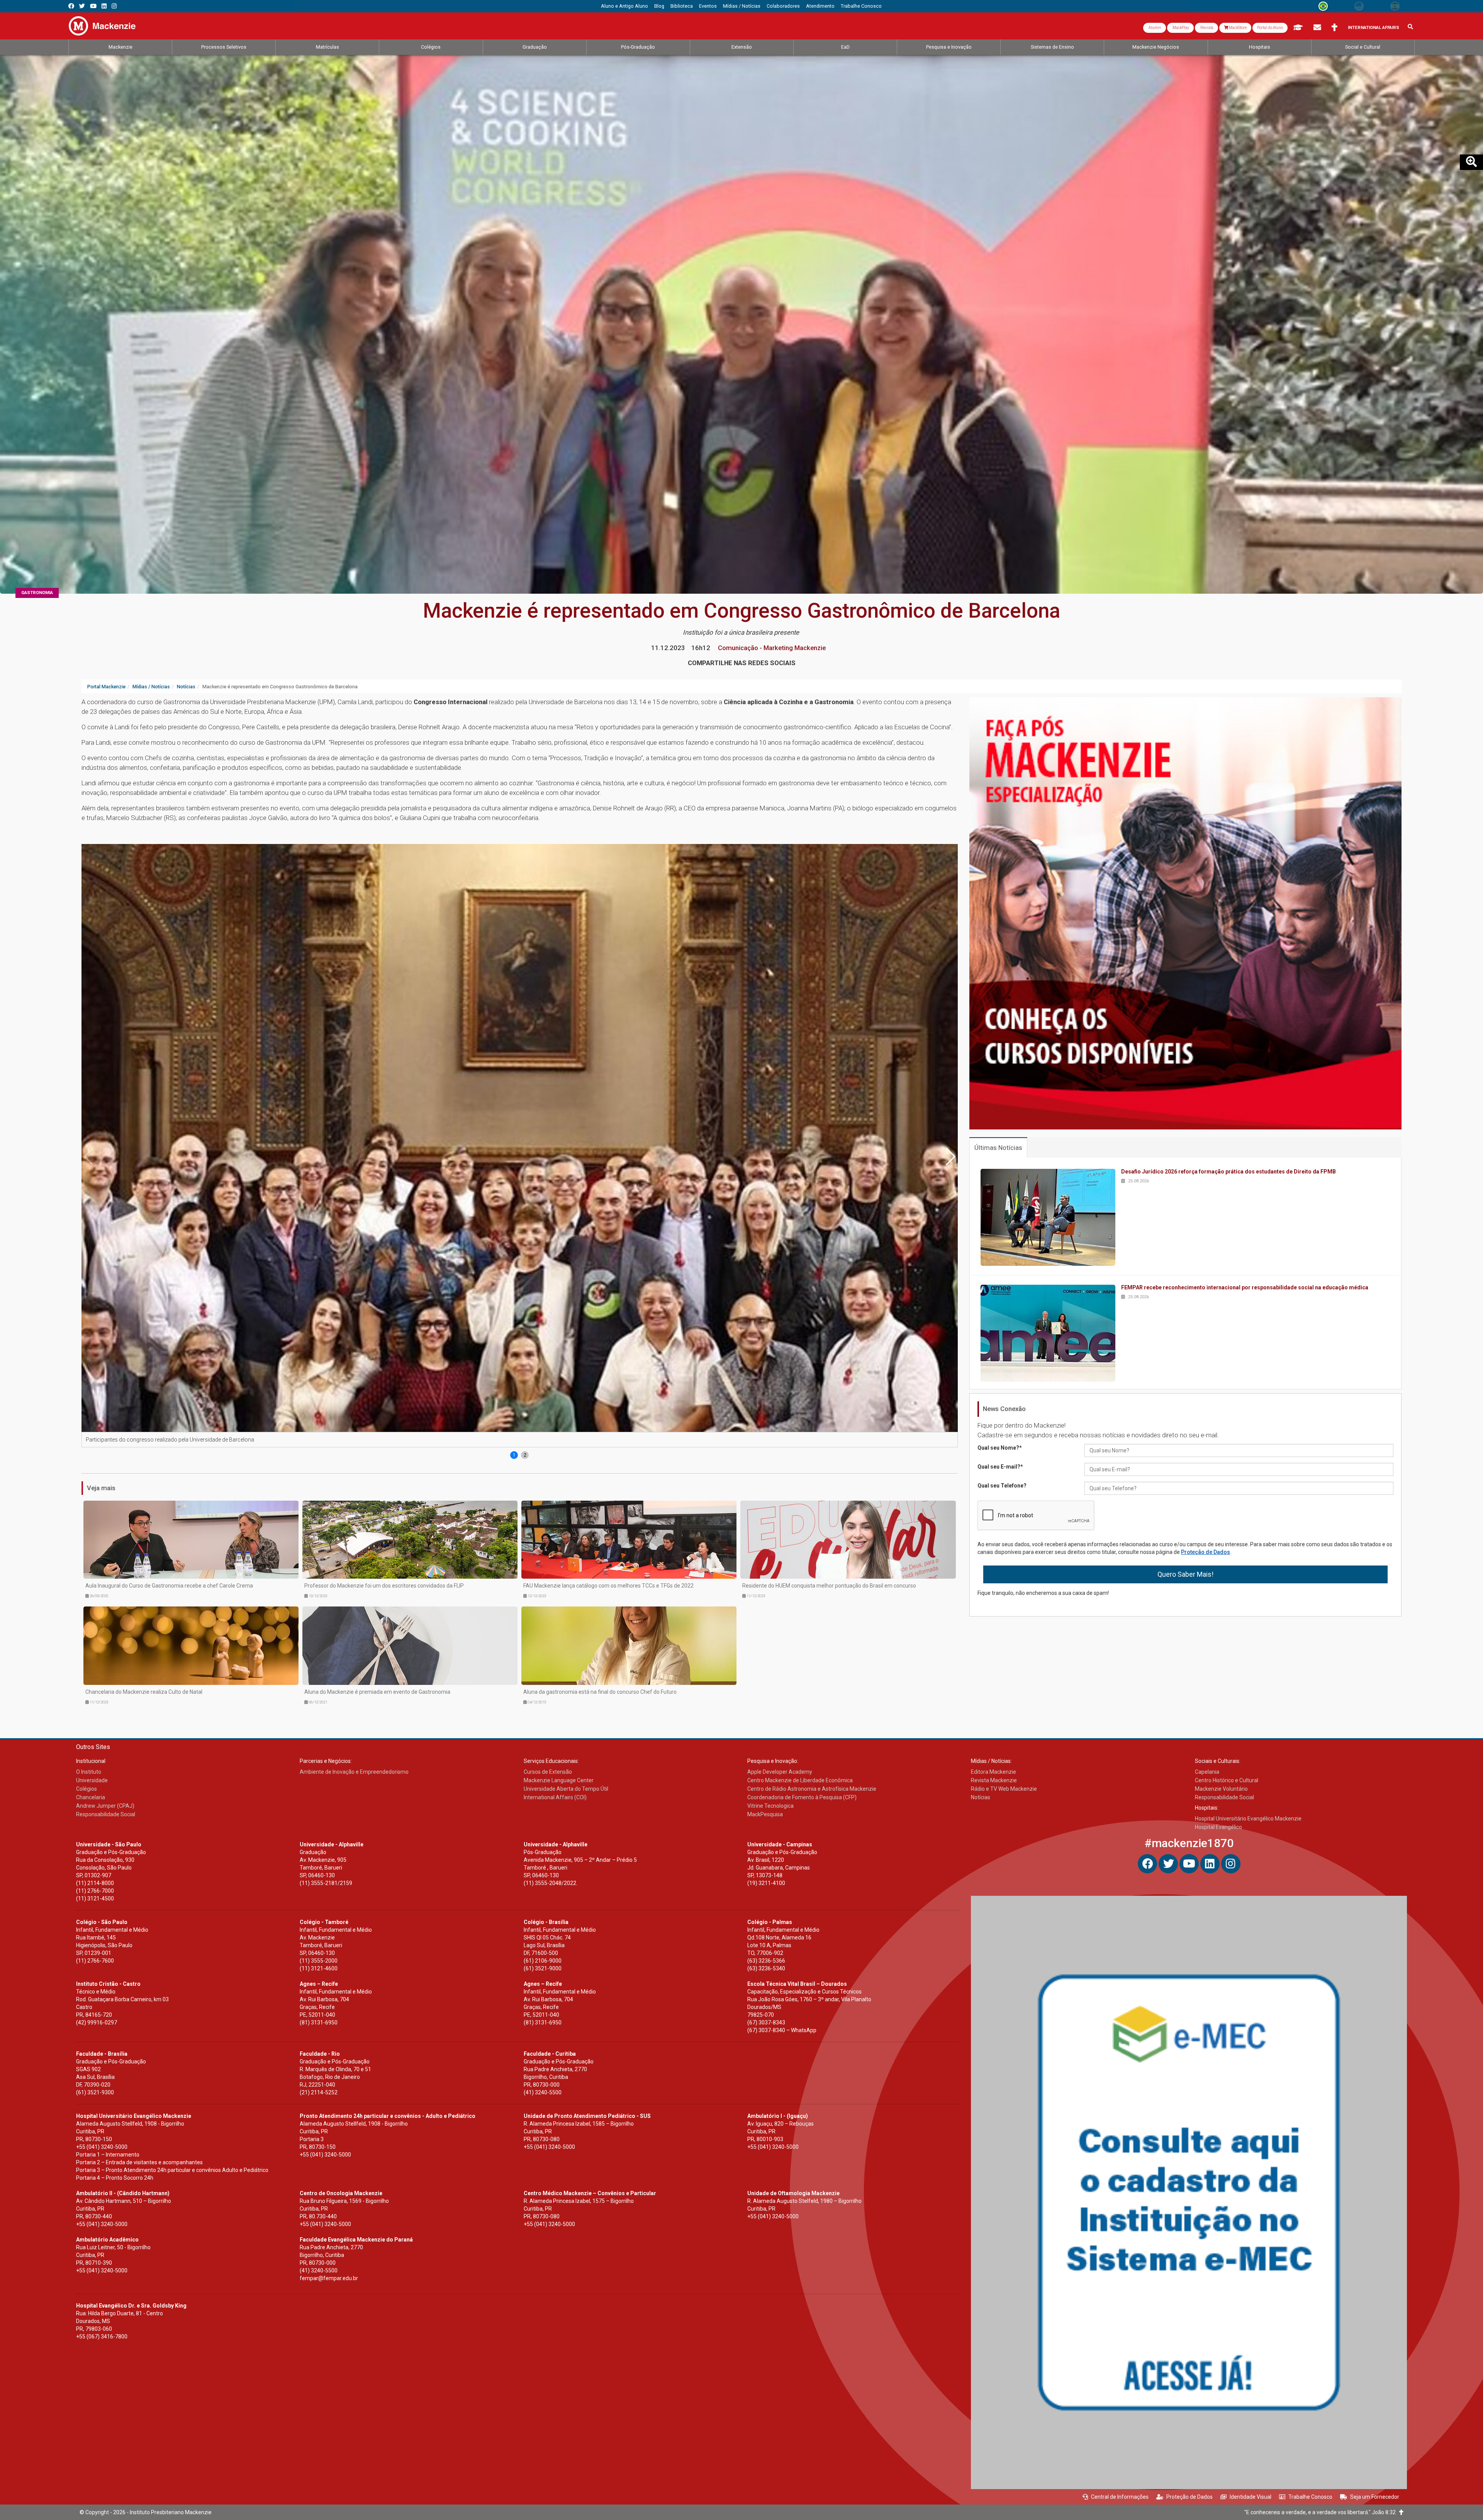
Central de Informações (1120, 2497)
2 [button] (525, 1455)
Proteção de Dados (1206, 1552)
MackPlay (1180, 28)
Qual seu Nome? (1000, 1448)
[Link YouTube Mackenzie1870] (93, 6)
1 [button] (514, 1455)
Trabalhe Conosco (1310, 2497)
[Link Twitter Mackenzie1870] (82, 6)
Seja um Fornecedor (1375, 2497)
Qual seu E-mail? (1000, 1467)
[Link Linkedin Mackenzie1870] (104, 6)
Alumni (1155, 28)
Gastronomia (37, 593)
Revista (1206, 28)
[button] (950, 1156)
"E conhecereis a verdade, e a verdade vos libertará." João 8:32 (1322, 2512)
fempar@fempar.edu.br (329, 2278)
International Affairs (1374, 28)
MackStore (1237, 28)
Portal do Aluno (1270, 28)
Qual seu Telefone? (1002, 1486)
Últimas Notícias (998, 1148)
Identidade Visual (1251, 2497)
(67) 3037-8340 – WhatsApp (782, 2030)
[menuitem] (624, 6)
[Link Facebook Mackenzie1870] (71, 6)
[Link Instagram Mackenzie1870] (114, 6)
